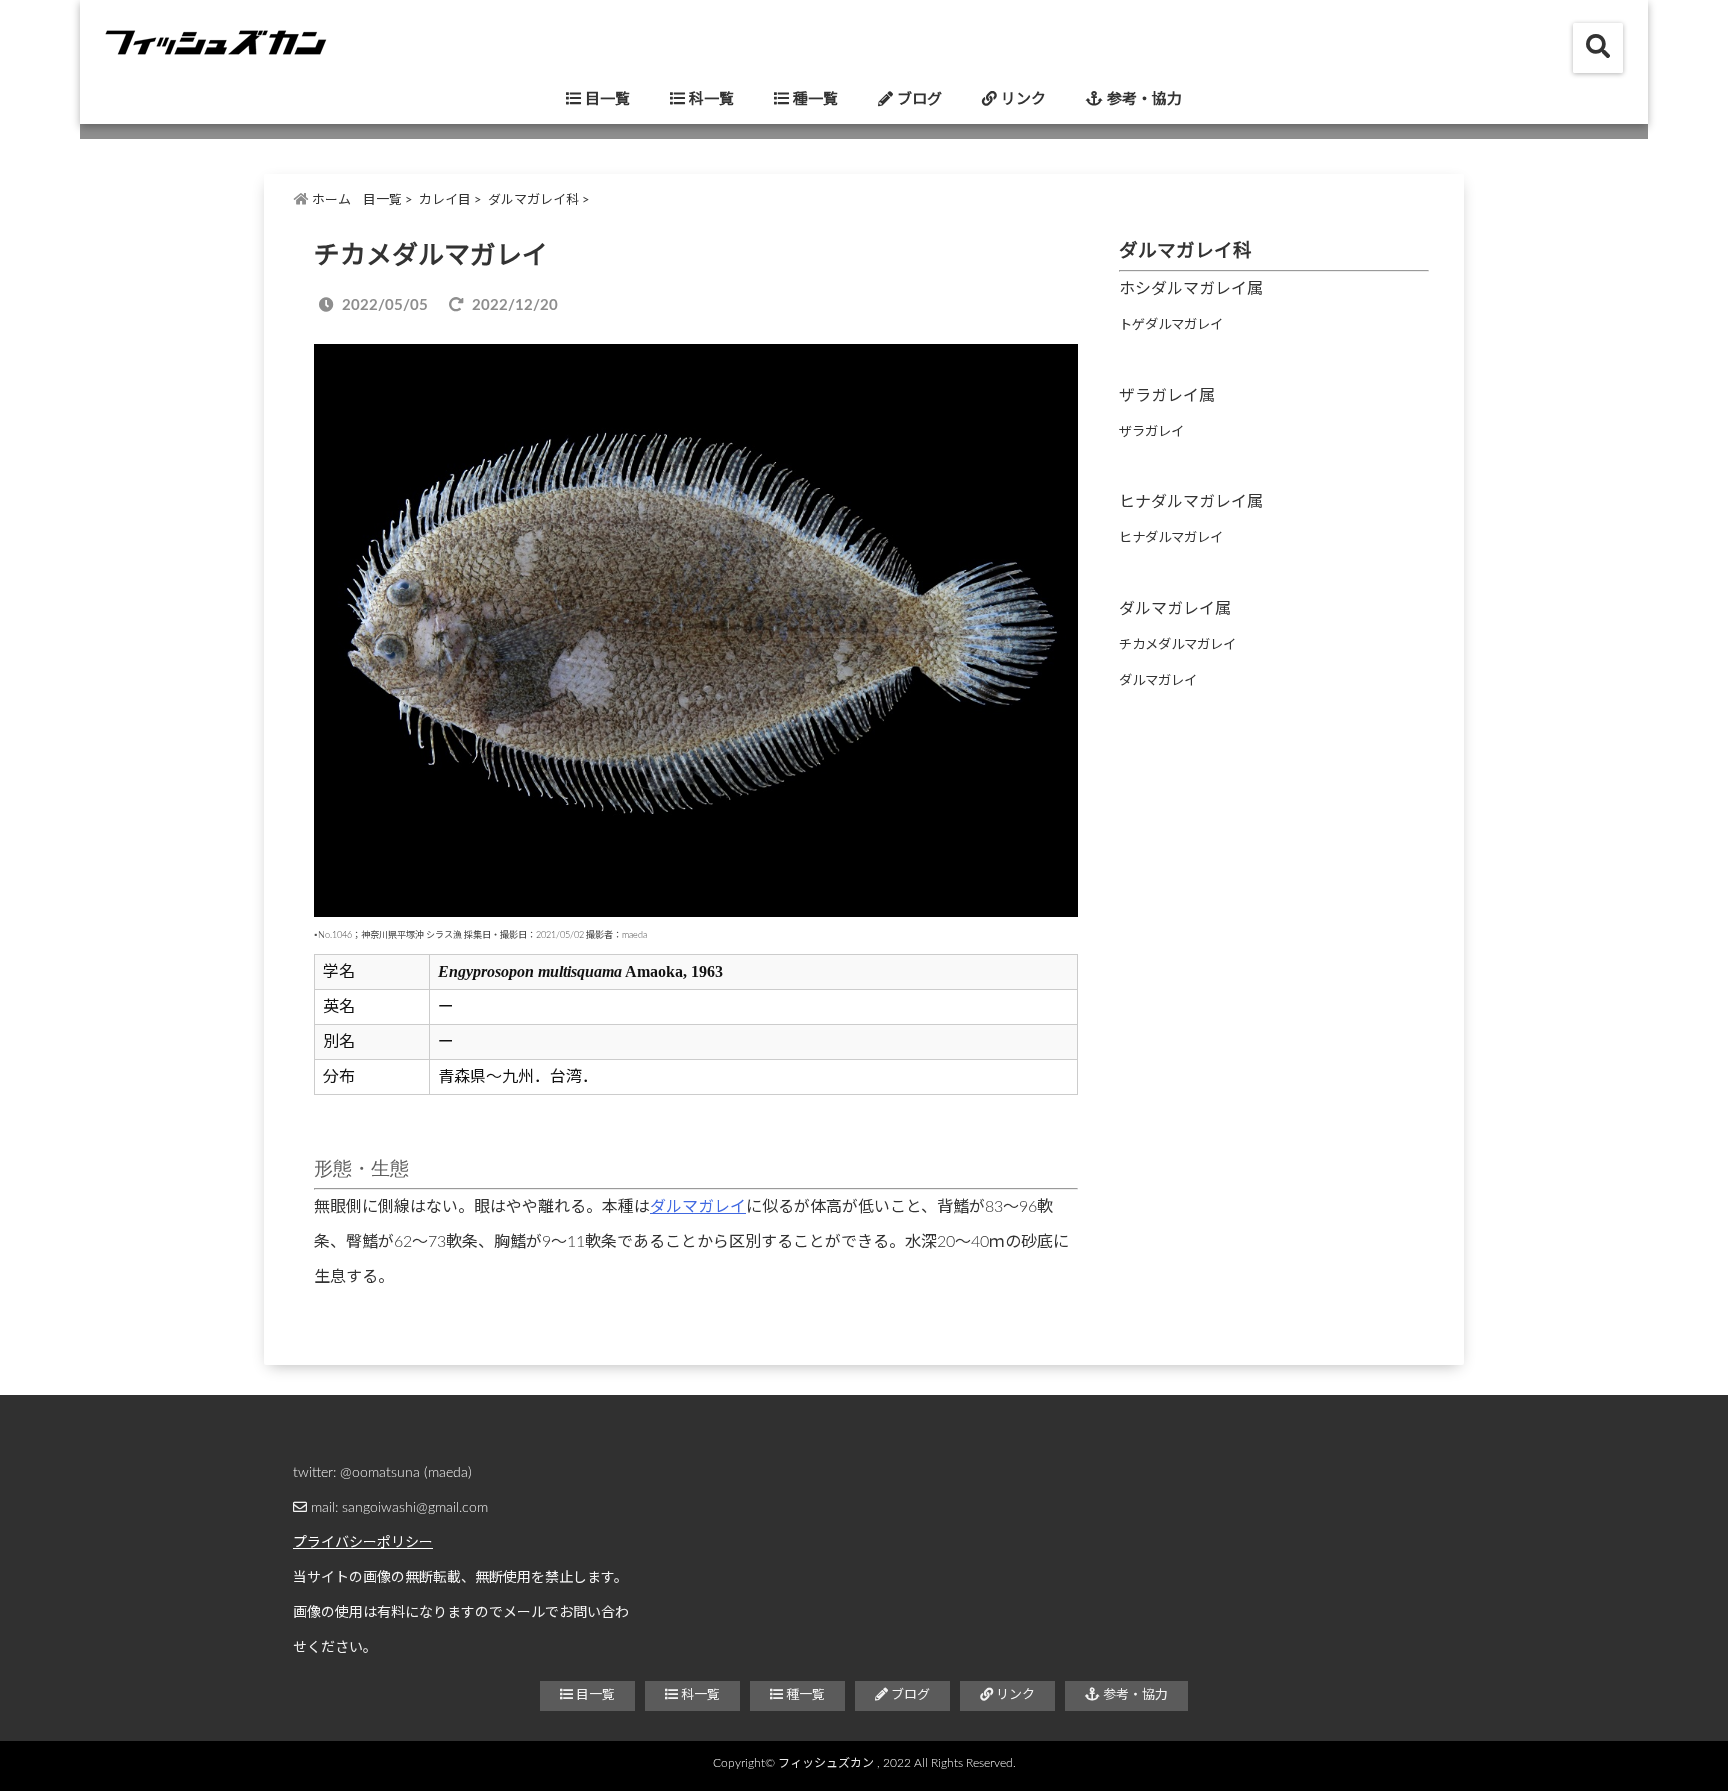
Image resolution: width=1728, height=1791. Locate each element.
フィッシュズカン (826, 1763)
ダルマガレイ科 (533, 200)
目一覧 (605, 99)
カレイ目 (445, 200)
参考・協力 (1142, 99)
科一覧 (709, 99)
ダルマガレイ (698, 1207)
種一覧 (813, 99)
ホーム (330, 200)
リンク (1021, 99)
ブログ (917, 99)
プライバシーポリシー (363, 1543)
